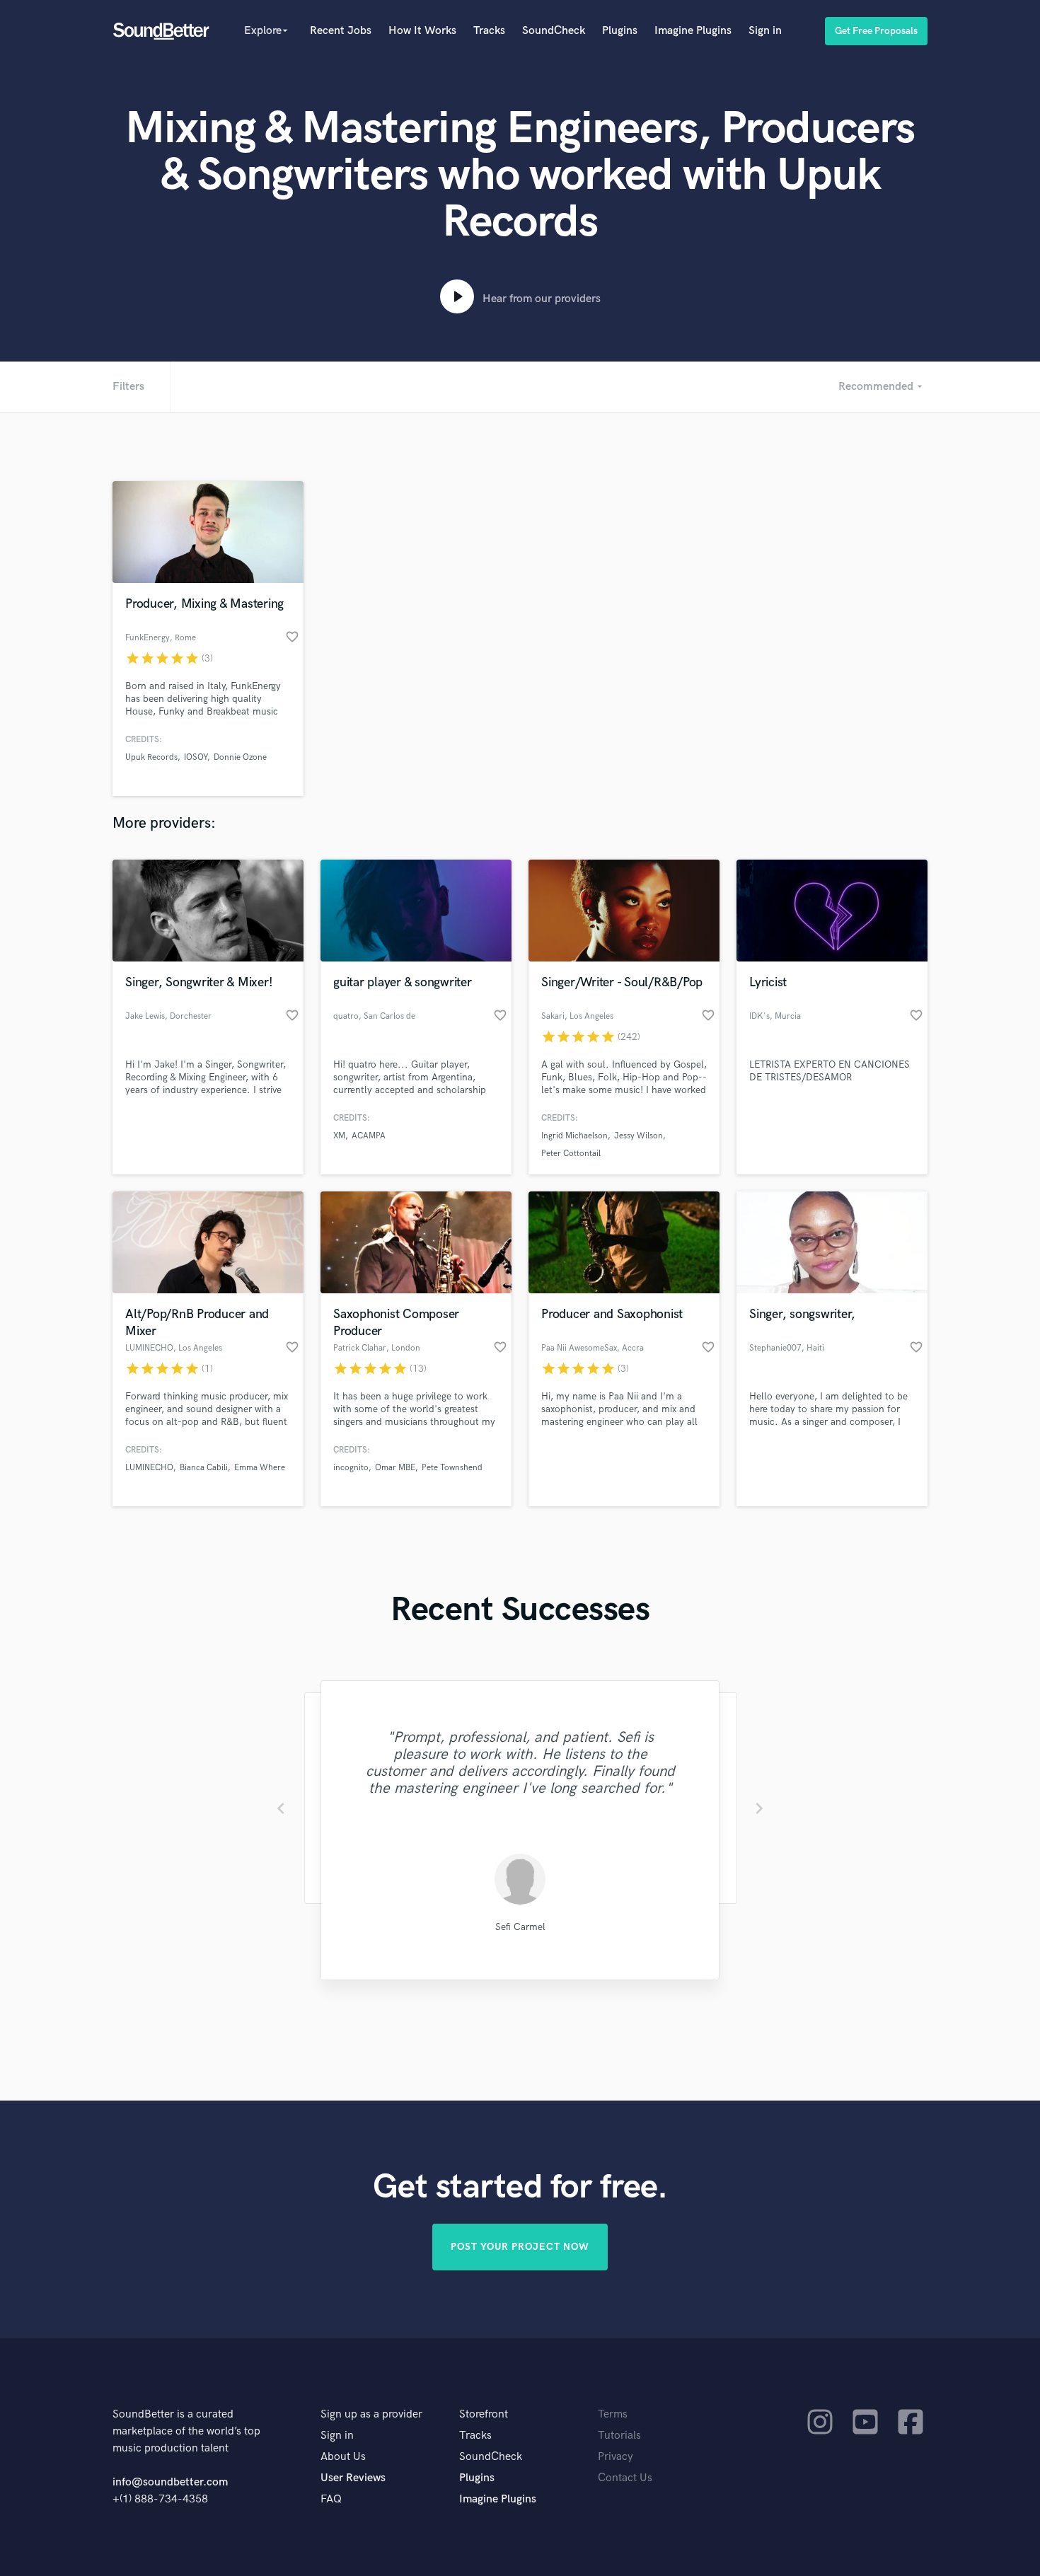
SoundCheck (554, 31)
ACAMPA (369, 1136)
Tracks (489, 31)
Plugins (620, 31)
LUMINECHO (149, 1468)
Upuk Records (151, 757)
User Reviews (353, 2478)
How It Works (422, 31)
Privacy (616, 2457)
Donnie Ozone (240, 757)
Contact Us (625, 2478)
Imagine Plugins (693, 31)
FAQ (331, 2499)
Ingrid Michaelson (574, 1136)
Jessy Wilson (639, 1136)
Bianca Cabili (204, 1468)
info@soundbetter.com (170, 2482)
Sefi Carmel (520, 1927)
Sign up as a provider (371, 2414)
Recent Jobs (341, 31)
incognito (351, 1468)
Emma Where (260, 1468)
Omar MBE (395, 1468)
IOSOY (196, 757)
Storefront (484, 2414)
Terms (613, 2414)
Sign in (765, 31)
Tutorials (619, 2436)
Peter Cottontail (571, 1154)
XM (339, 1136)
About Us (343, 2457)
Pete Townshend (452, 1468)
